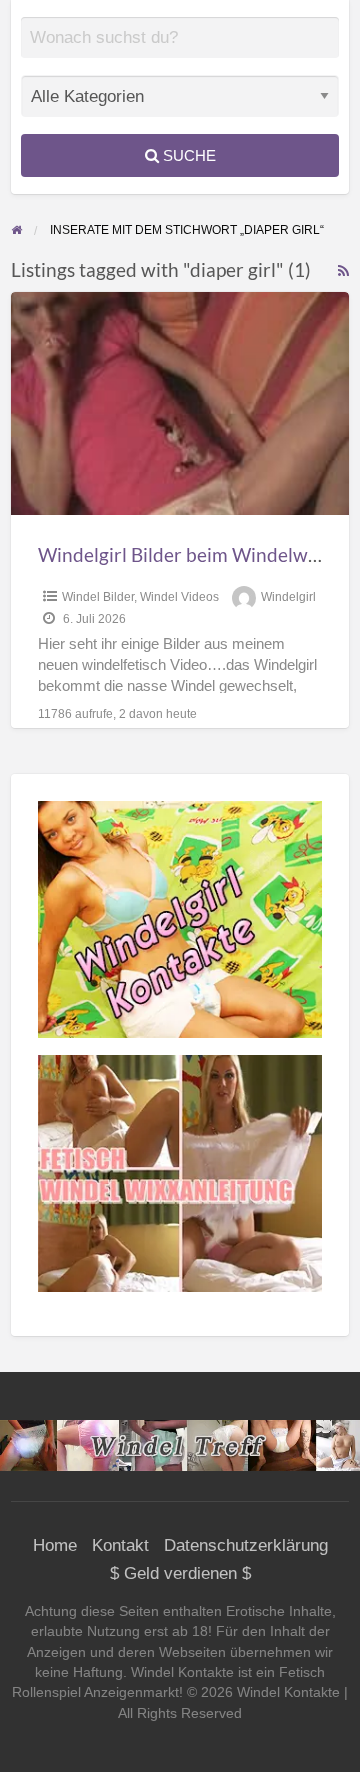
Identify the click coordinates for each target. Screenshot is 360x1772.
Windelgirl (288, 597)
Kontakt (120, 1545)
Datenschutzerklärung (246, 1545)
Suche (187, 155)
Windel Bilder (98, 597)
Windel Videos (179, 597)
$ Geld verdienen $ (180, 1573)
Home (55, 1545)
